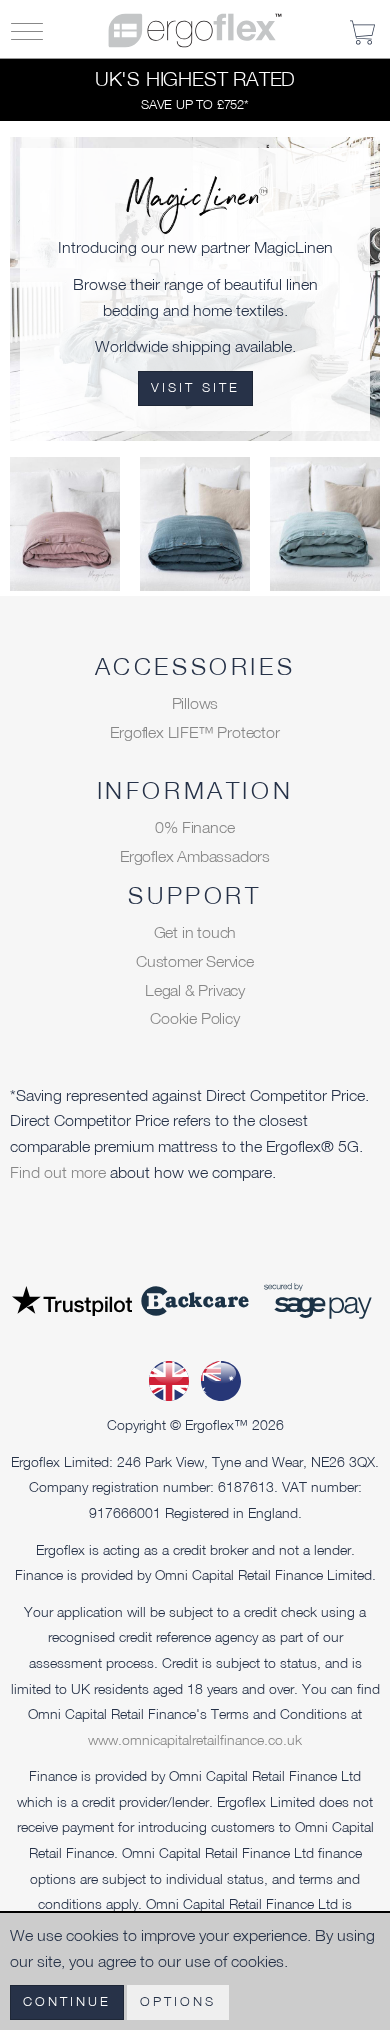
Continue (67, 2001)
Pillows (195, 703)
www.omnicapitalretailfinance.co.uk (195, 1739)
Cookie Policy (194, 1018)
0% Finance (194, 827)
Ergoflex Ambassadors (195, 856)
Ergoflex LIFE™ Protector (194, 732)
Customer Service (195, 961)
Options (178, 2001)
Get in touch (195, 932)
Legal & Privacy (195, 990)
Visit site (195, 387)
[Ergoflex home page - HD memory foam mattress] (195, 28)
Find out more (60, 1172)
